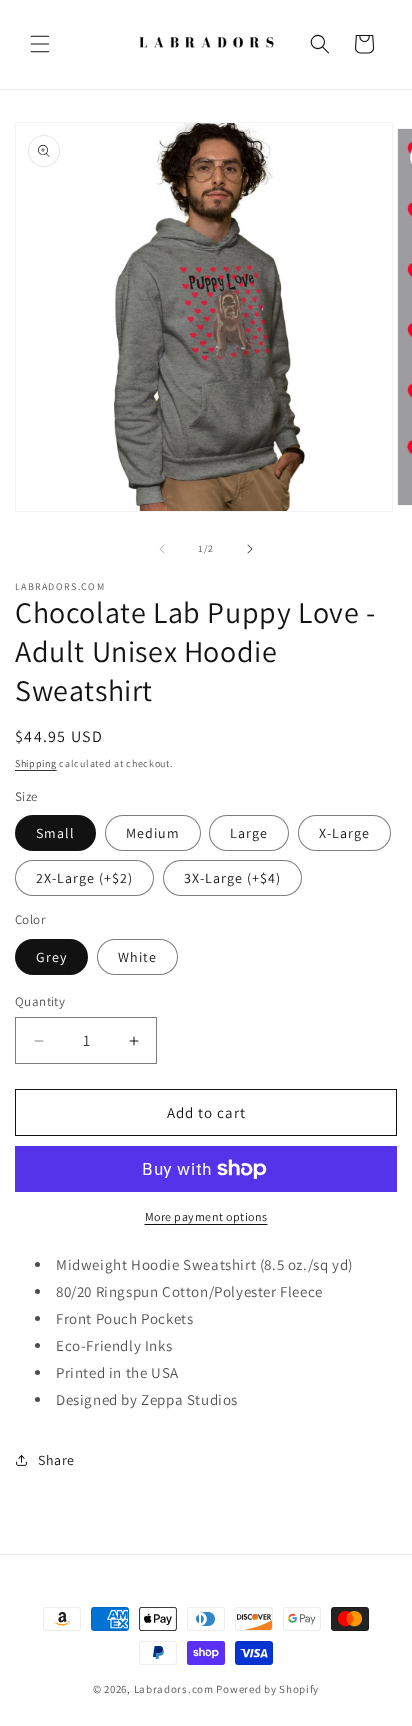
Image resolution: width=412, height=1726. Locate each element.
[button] (40, 44)
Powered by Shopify (267, 1689)
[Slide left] (162, 549)
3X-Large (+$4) (232, 878)
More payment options (206, 1216)
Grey (51, 957)
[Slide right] (250, 549)
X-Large (344, 833)
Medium (153, 833)
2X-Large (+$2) (84, 878)
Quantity (40, 1001)
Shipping (36, 763)
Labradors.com (174, 1689)
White (137, 957)
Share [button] (56, 1460)
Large (249, 833)
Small (55, 833)
